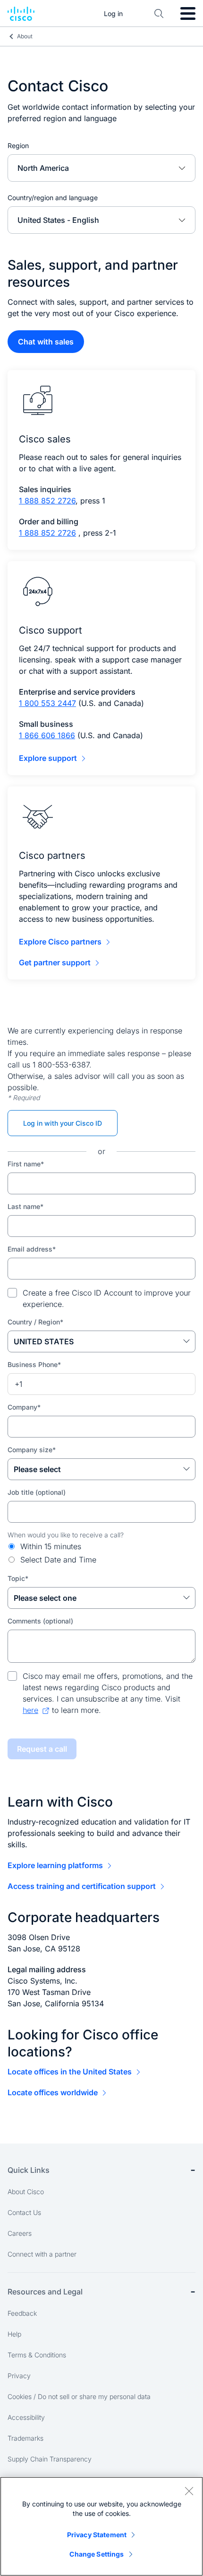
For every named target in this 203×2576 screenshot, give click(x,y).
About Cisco (26, 2192)
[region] (101, 2526)
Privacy (19, 2376)
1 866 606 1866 (47, 735)
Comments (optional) (40, 1621)
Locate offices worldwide (53, 2092)
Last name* (25, 1206)
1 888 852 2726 (47, 501)
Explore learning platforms (55, 1865)
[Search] (159, 14)
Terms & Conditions (37, 2355)
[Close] (189, 2491)
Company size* (32, 1450)
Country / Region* (35, 1322)
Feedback (22, 2313)
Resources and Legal (45, 2292)
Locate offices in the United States (70, 2072)
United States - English (58, 220)
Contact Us (24, 2212)
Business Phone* (34, 1364)
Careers (20, 2233)
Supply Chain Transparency (50, 2459)
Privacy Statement (97, 2535)
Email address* (32, 1249)
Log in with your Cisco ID (63, 1123)
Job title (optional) (37, 1492)
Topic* (18, 1578)
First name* (26, 1164)
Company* (24, 1407)
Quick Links (29, 2170)
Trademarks (25, 2438)
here (30, 1710)
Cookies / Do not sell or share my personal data (79, 2396)
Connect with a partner (42, 2254)
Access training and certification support (82, 1886)
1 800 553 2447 (47, 703)
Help (14, 2334)
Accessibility (26, 2417)
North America (43, 168)
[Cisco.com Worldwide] (21, 14)
